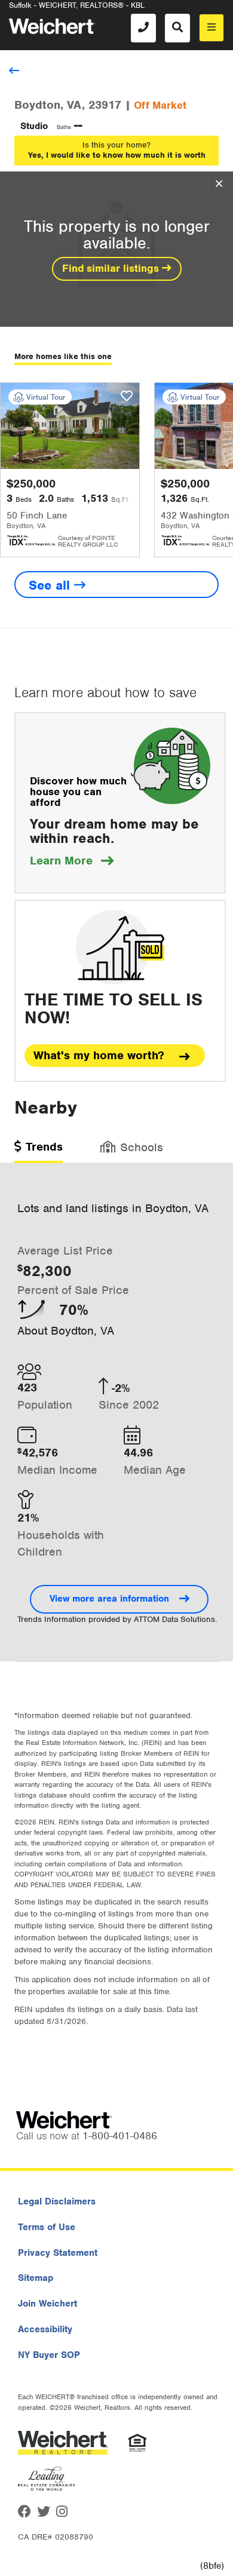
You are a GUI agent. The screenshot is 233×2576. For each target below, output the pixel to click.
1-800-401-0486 (120, 2136)
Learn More (72, 861)
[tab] (39, 1151)
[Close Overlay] (219, 184)
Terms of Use (47, 2227)
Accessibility (45, 2329)
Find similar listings (112, 268)
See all (51, 585)
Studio (34, 126)
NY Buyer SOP (49, 2355)
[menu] (211, 28)
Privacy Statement (58, 2253)
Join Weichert (47, 2304)
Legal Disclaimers (57, 2201)
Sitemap (36, 2278)
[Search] (177, 28)
